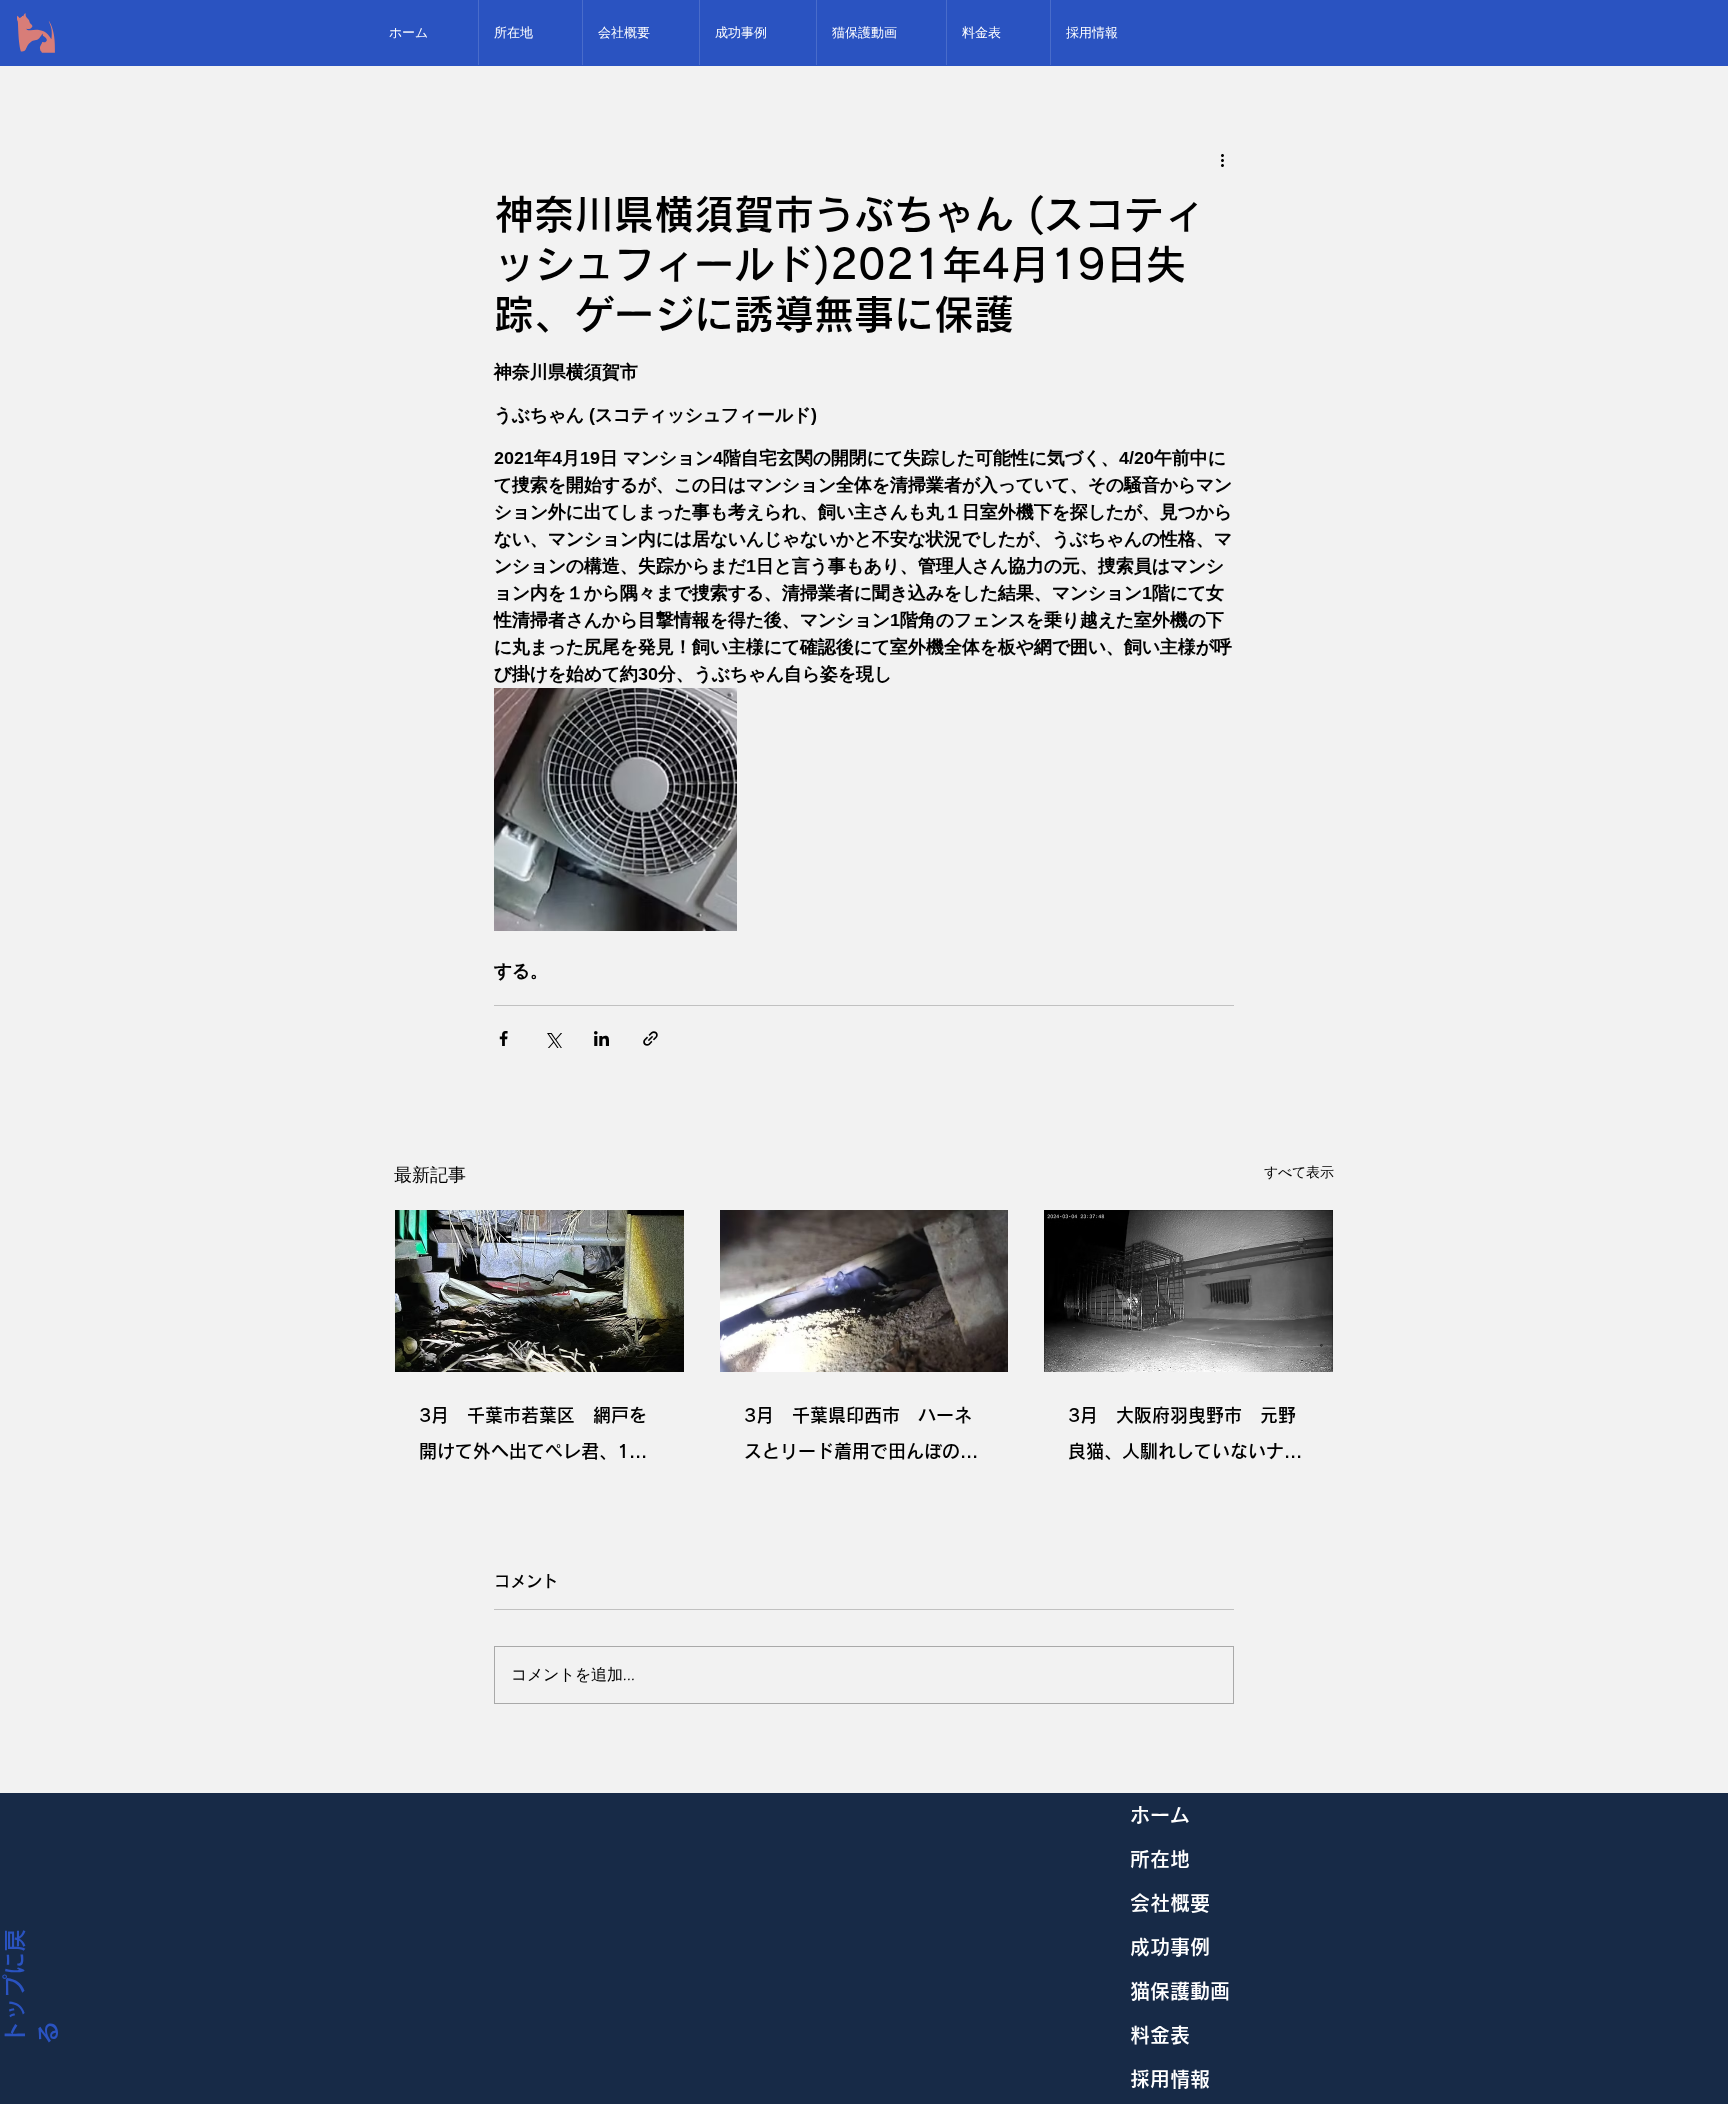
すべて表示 (1299, 1172)
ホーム (1160, 1815)
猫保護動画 (1180, 1991)
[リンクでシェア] (650, 1038)
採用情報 (1170, 2079)
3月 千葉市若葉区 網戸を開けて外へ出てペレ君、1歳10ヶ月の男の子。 (533, 1437)
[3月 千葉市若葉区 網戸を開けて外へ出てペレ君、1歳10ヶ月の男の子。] (539, 1291)
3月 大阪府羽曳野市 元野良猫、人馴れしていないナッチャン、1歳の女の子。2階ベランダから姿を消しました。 (1188, 1437)
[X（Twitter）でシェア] (552, 1038)
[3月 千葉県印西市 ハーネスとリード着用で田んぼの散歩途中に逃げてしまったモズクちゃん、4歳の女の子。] (864, 1291)
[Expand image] (615, 809)
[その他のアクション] (1222, 159)
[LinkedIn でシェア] (601, 1038)
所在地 (1160, 1859)
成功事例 (1170, 1947)
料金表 (1160, 2035)
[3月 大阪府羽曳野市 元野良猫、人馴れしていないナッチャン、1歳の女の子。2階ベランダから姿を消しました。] (1188, 1291)
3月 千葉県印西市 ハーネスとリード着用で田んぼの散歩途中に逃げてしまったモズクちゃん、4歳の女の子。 (861, 1437)
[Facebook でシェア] (503, 1038)
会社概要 (1170, 1903)
